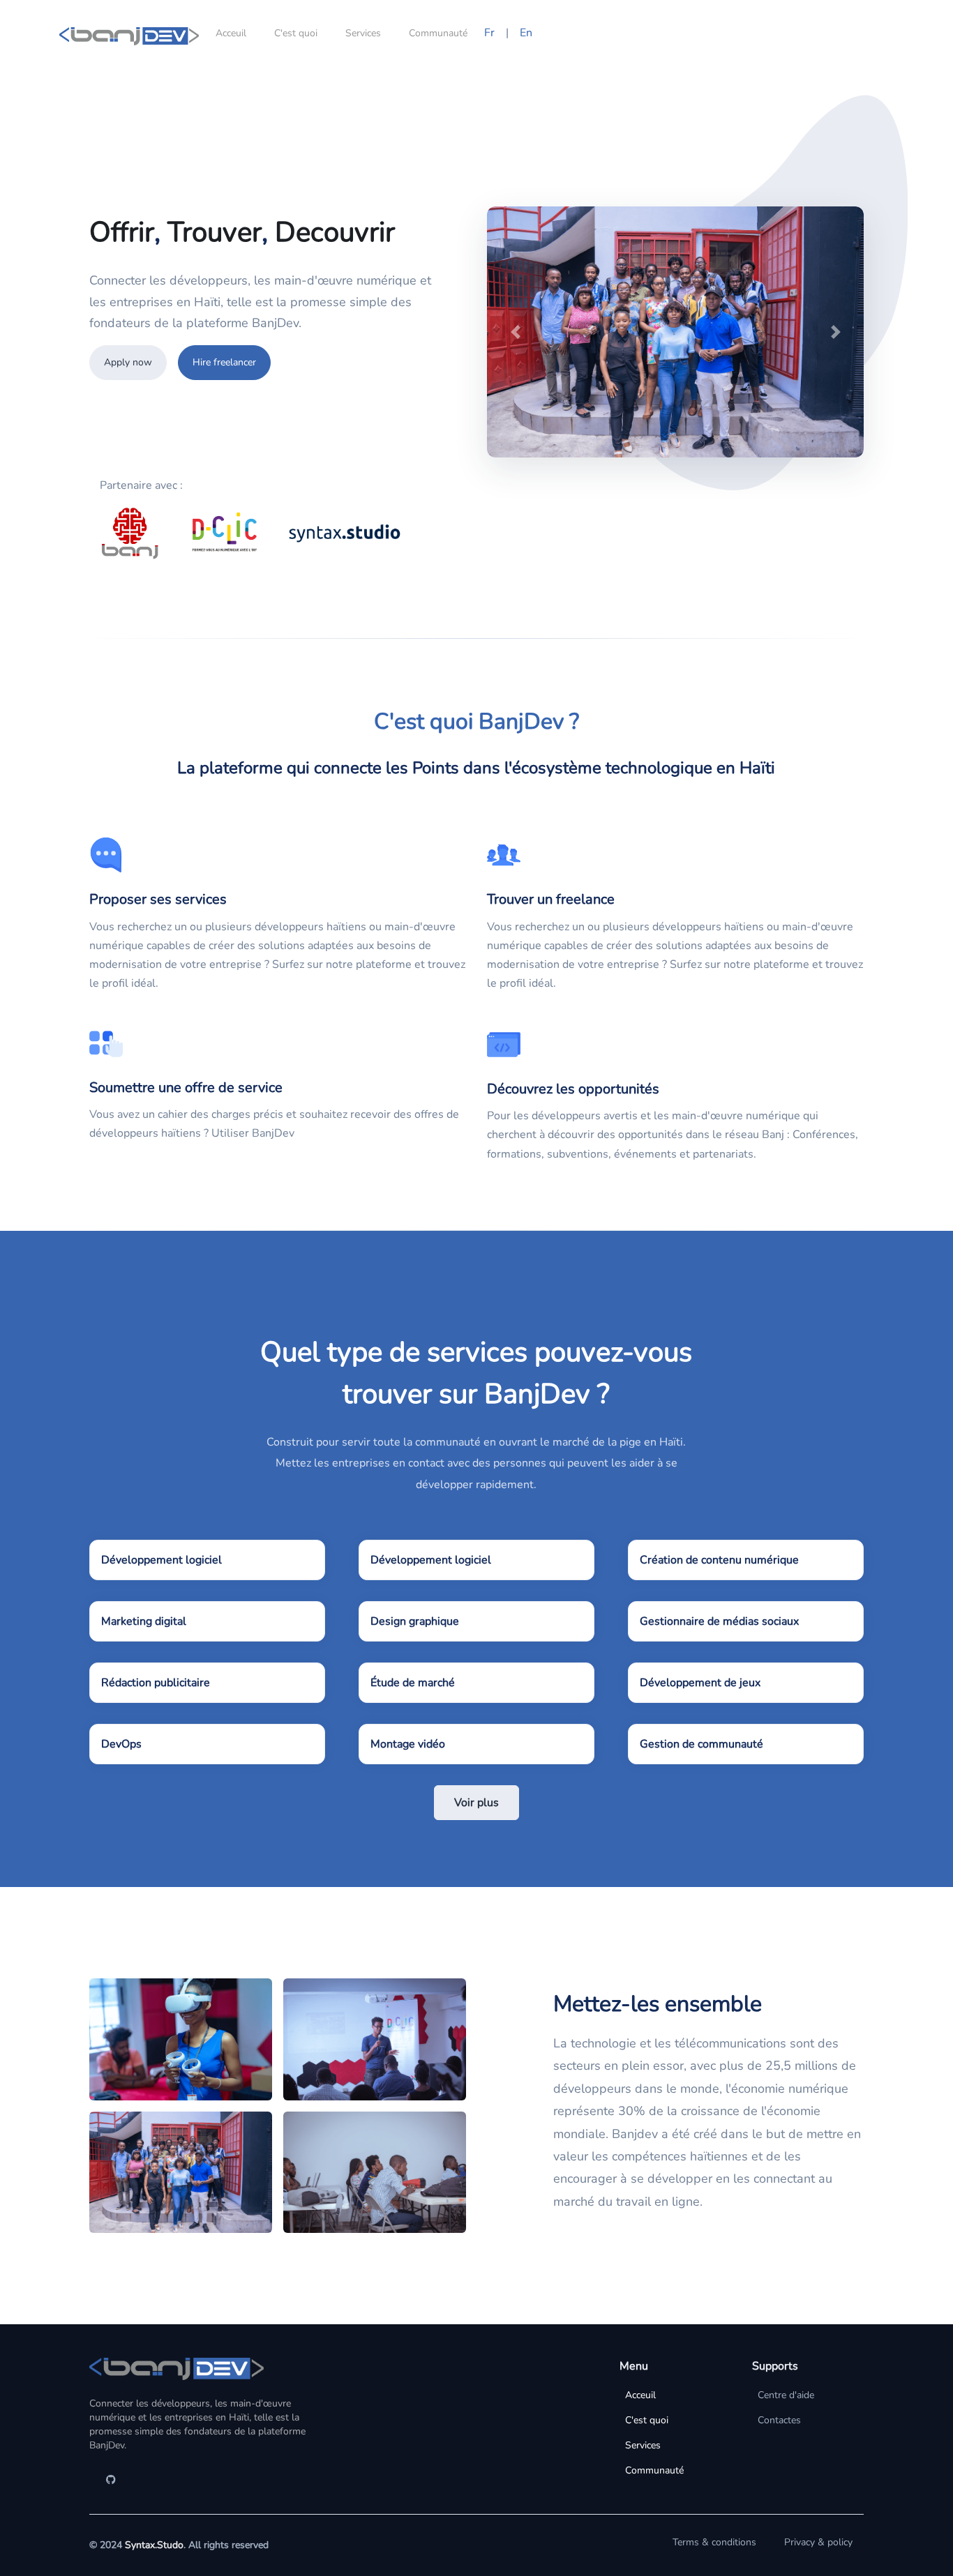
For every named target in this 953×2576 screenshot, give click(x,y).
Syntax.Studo (154, 2545)
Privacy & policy (818, 2542)
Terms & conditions (714, 2542)
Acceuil (231, 33)
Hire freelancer (224, 362)
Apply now (128, 362)
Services (363, 33)
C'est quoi (296, 33)
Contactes (779, 2420)
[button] (515, 332)
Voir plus (476, 1803)
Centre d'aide (786, 2395)
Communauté (438, 33)
